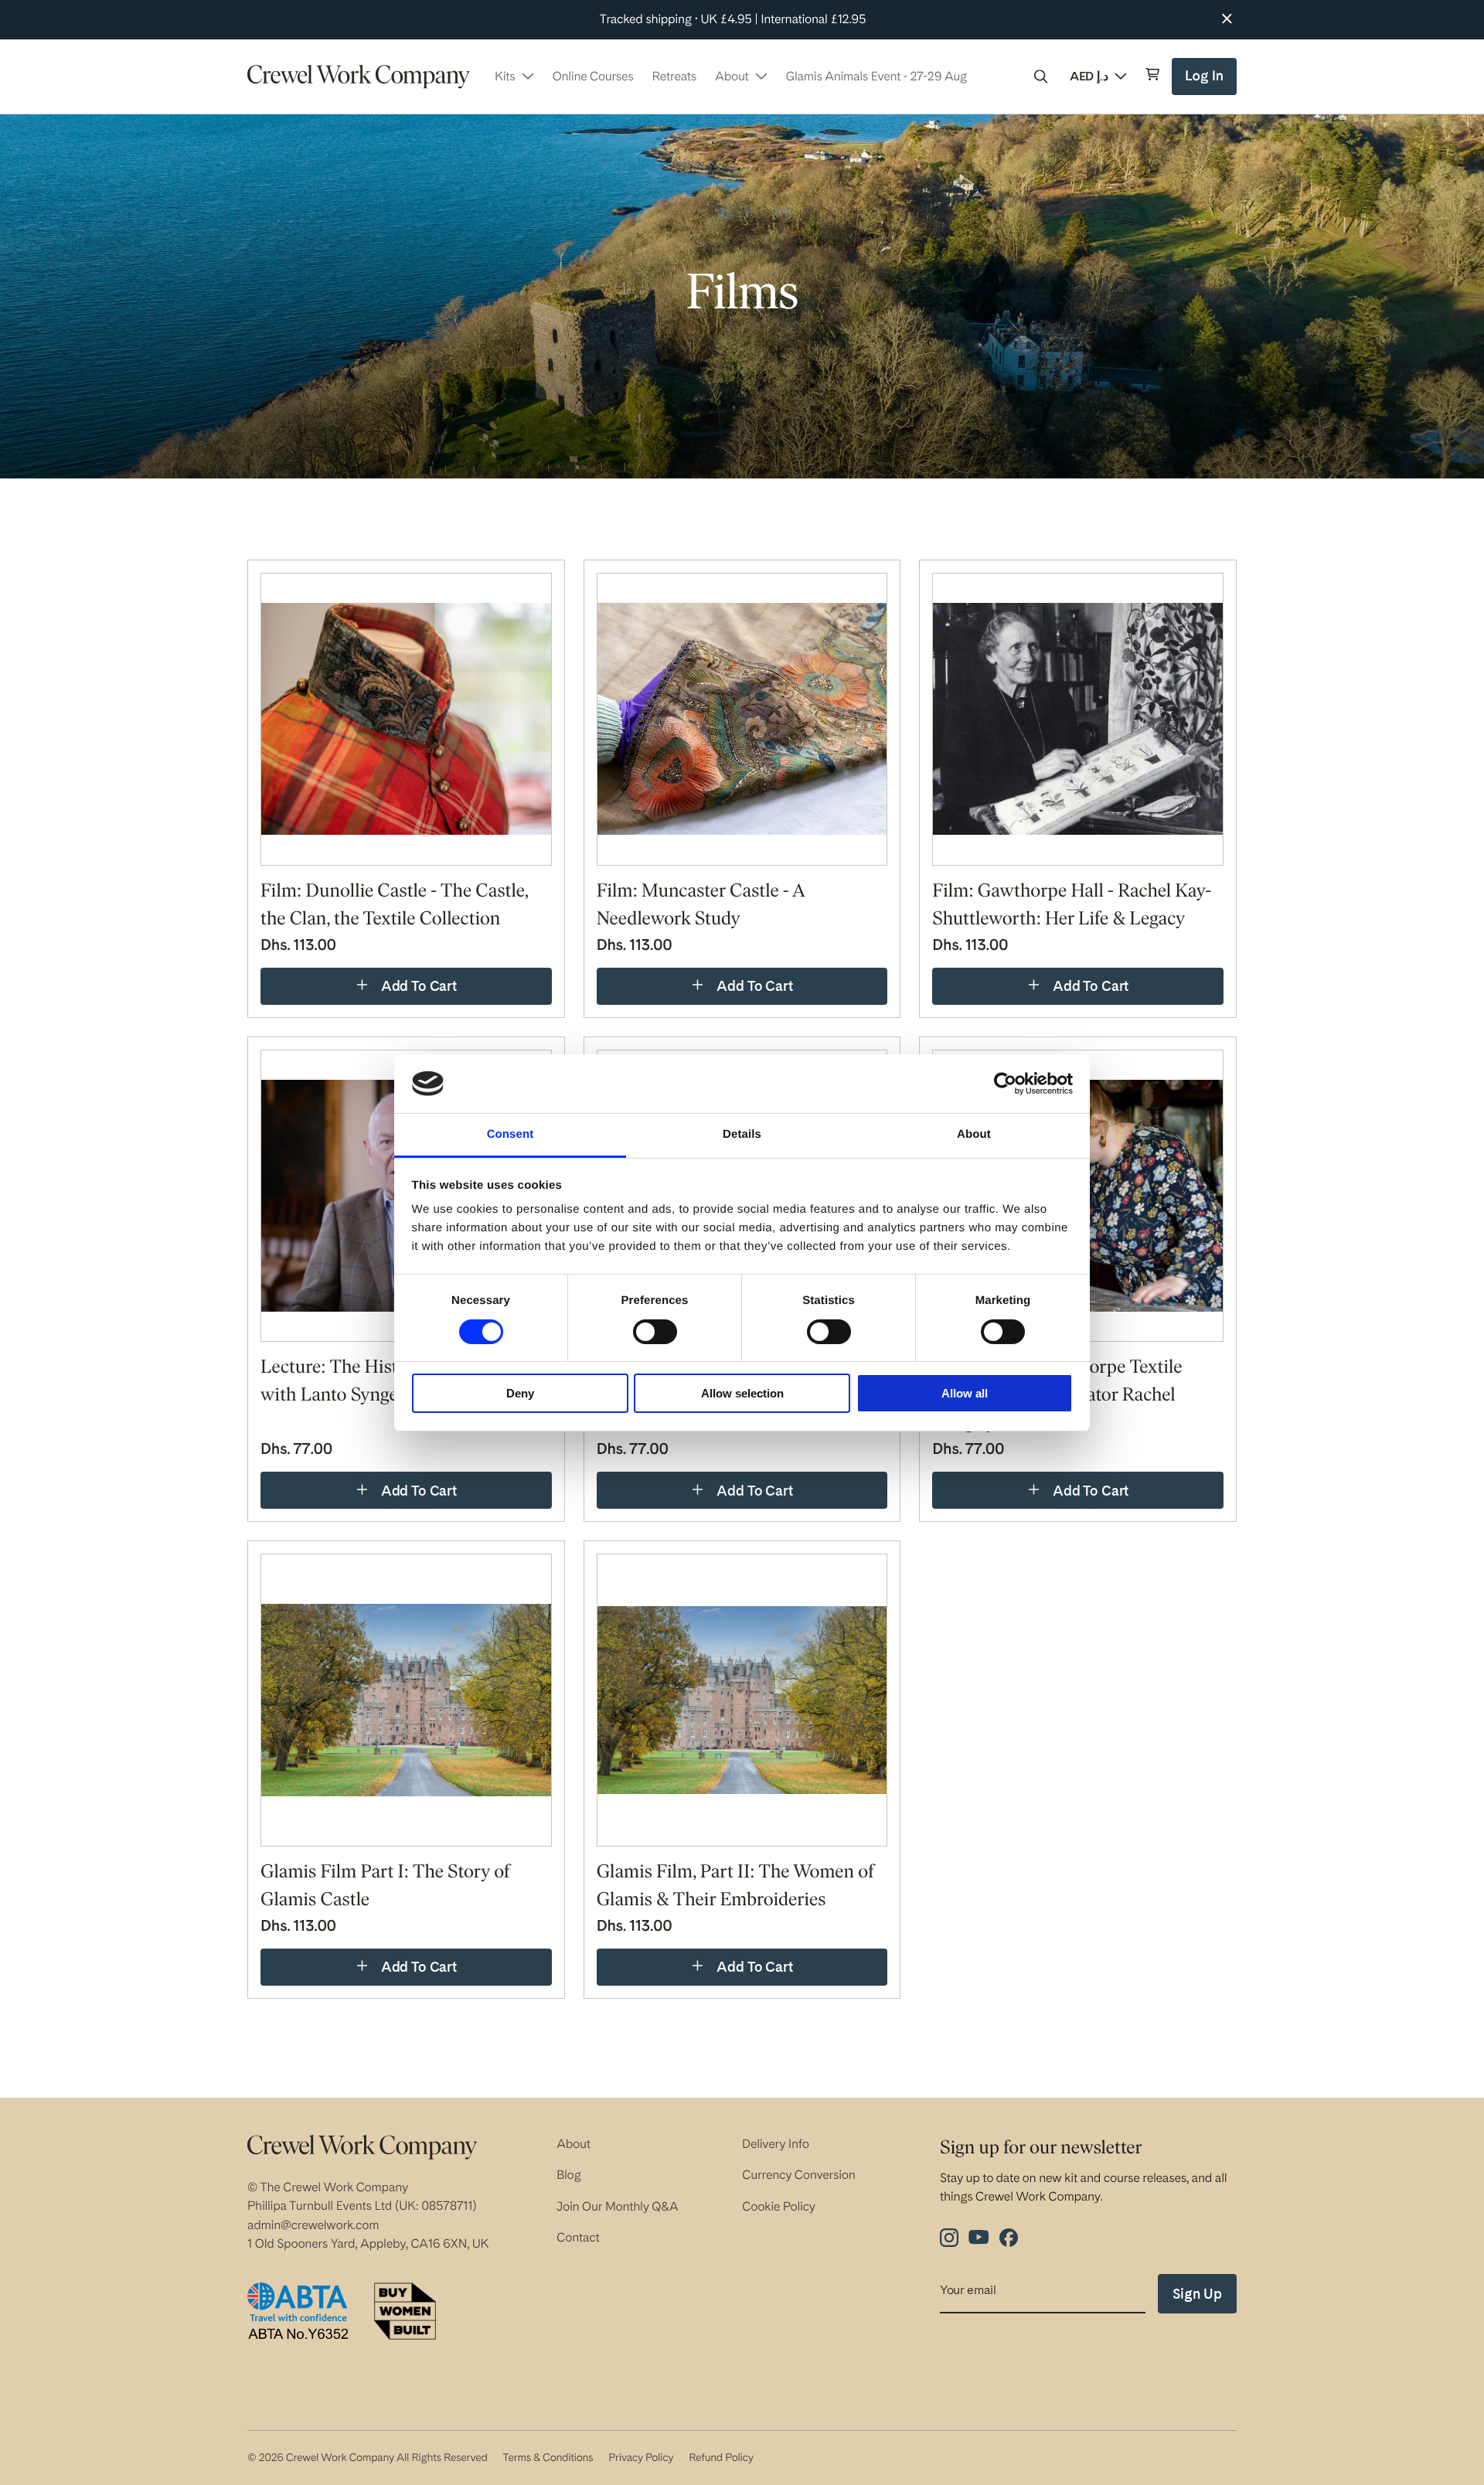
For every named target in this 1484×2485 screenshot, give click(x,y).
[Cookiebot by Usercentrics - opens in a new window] (1005, 1084)
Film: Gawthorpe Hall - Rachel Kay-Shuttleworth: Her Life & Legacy (1072, 906)
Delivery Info (776, 2144)
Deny (520, 1393)
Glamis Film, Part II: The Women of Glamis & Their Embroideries (735, 1887)
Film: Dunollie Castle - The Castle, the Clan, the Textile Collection (395, 906)
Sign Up (1197, 2294)
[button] (1041, 77)
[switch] (655, 1332)
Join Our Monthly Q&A (618, 2206)
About (574, 2144)
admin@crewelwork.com (313, 2225)
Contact (578, 2237)
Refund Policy (721, 2458)
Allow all (965, 1393)
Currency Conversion (799, 2175)
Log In (1206, 82)
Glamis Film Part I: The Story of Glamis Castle (385, 1887)
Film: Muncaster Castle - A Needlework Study (701, 906)
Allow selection (742, 1393)
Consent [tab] (511, 1134)
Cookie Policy (779, 2206)
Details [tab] (742, 1134)
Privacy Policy (641, 2458)
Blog (569, 2175)
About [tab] (974, 1134)
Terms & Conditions (548, 2458)
